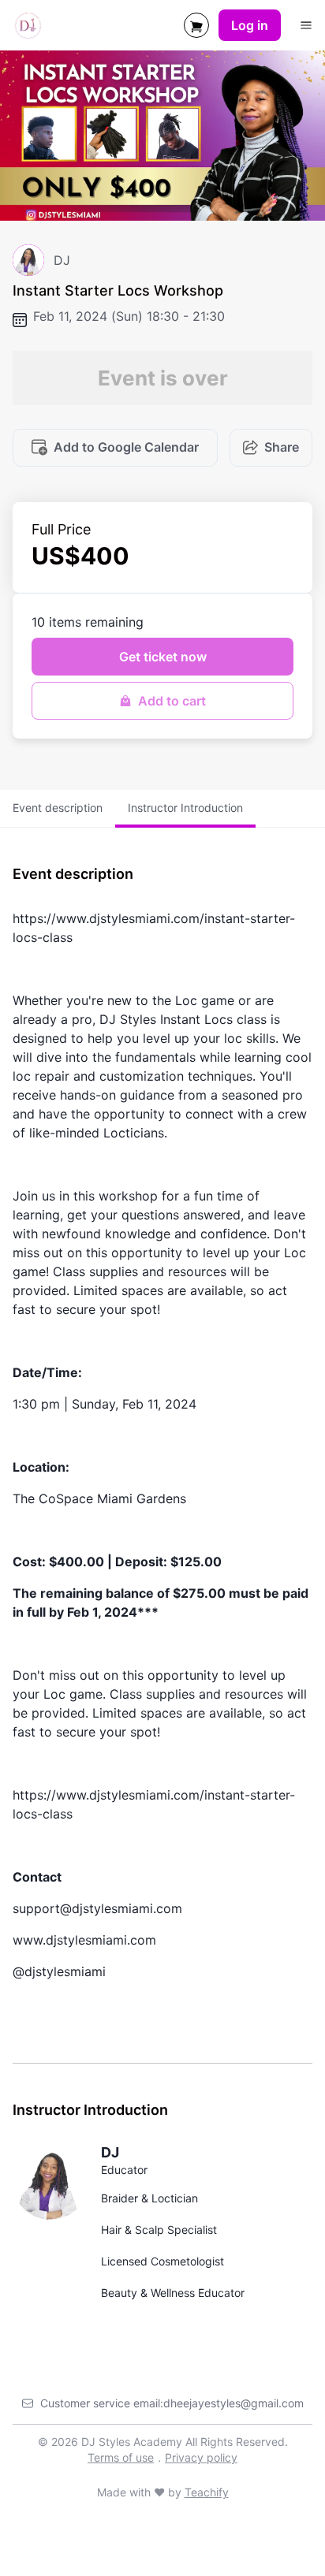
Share (282, 447)
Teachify (207, 2492)
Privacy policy (201, 2457)
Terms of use (121, 2457)
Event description (58, 808)
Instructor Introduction (185, 808)
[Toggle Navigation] (306, 25)
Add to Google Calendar (126, 447)
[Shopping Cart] (196, 25)
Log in (250, 25)
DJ (110, 2152)
